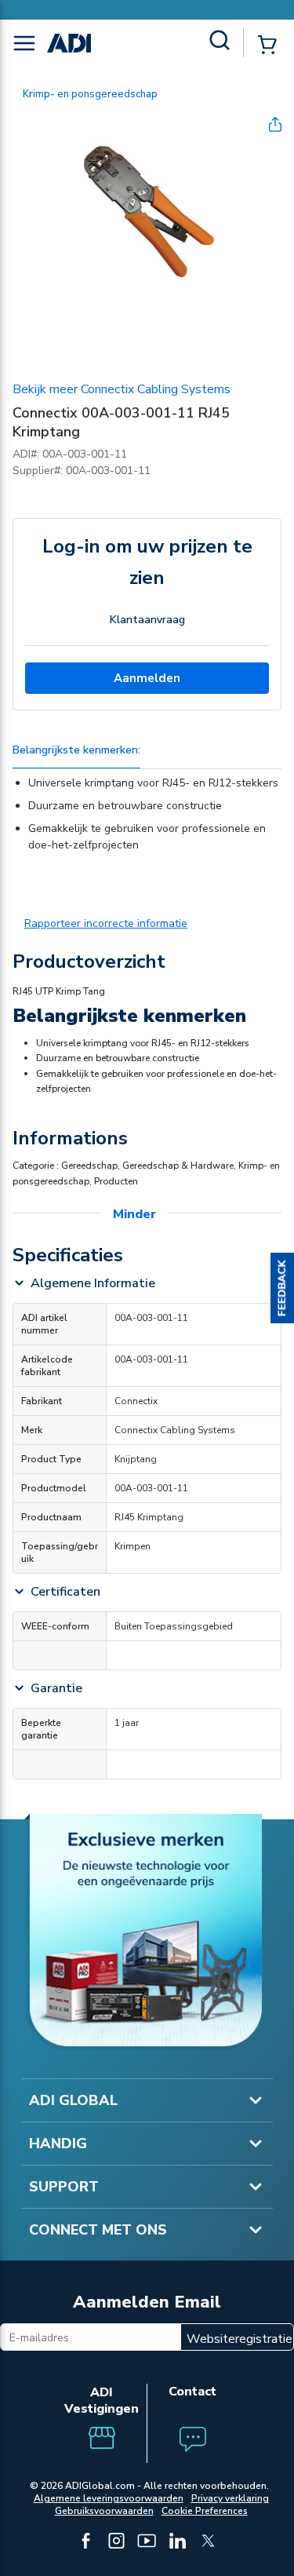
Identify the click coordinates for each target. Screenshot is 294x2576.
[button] (282, 1288)
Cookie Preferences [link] (205, 2511)
